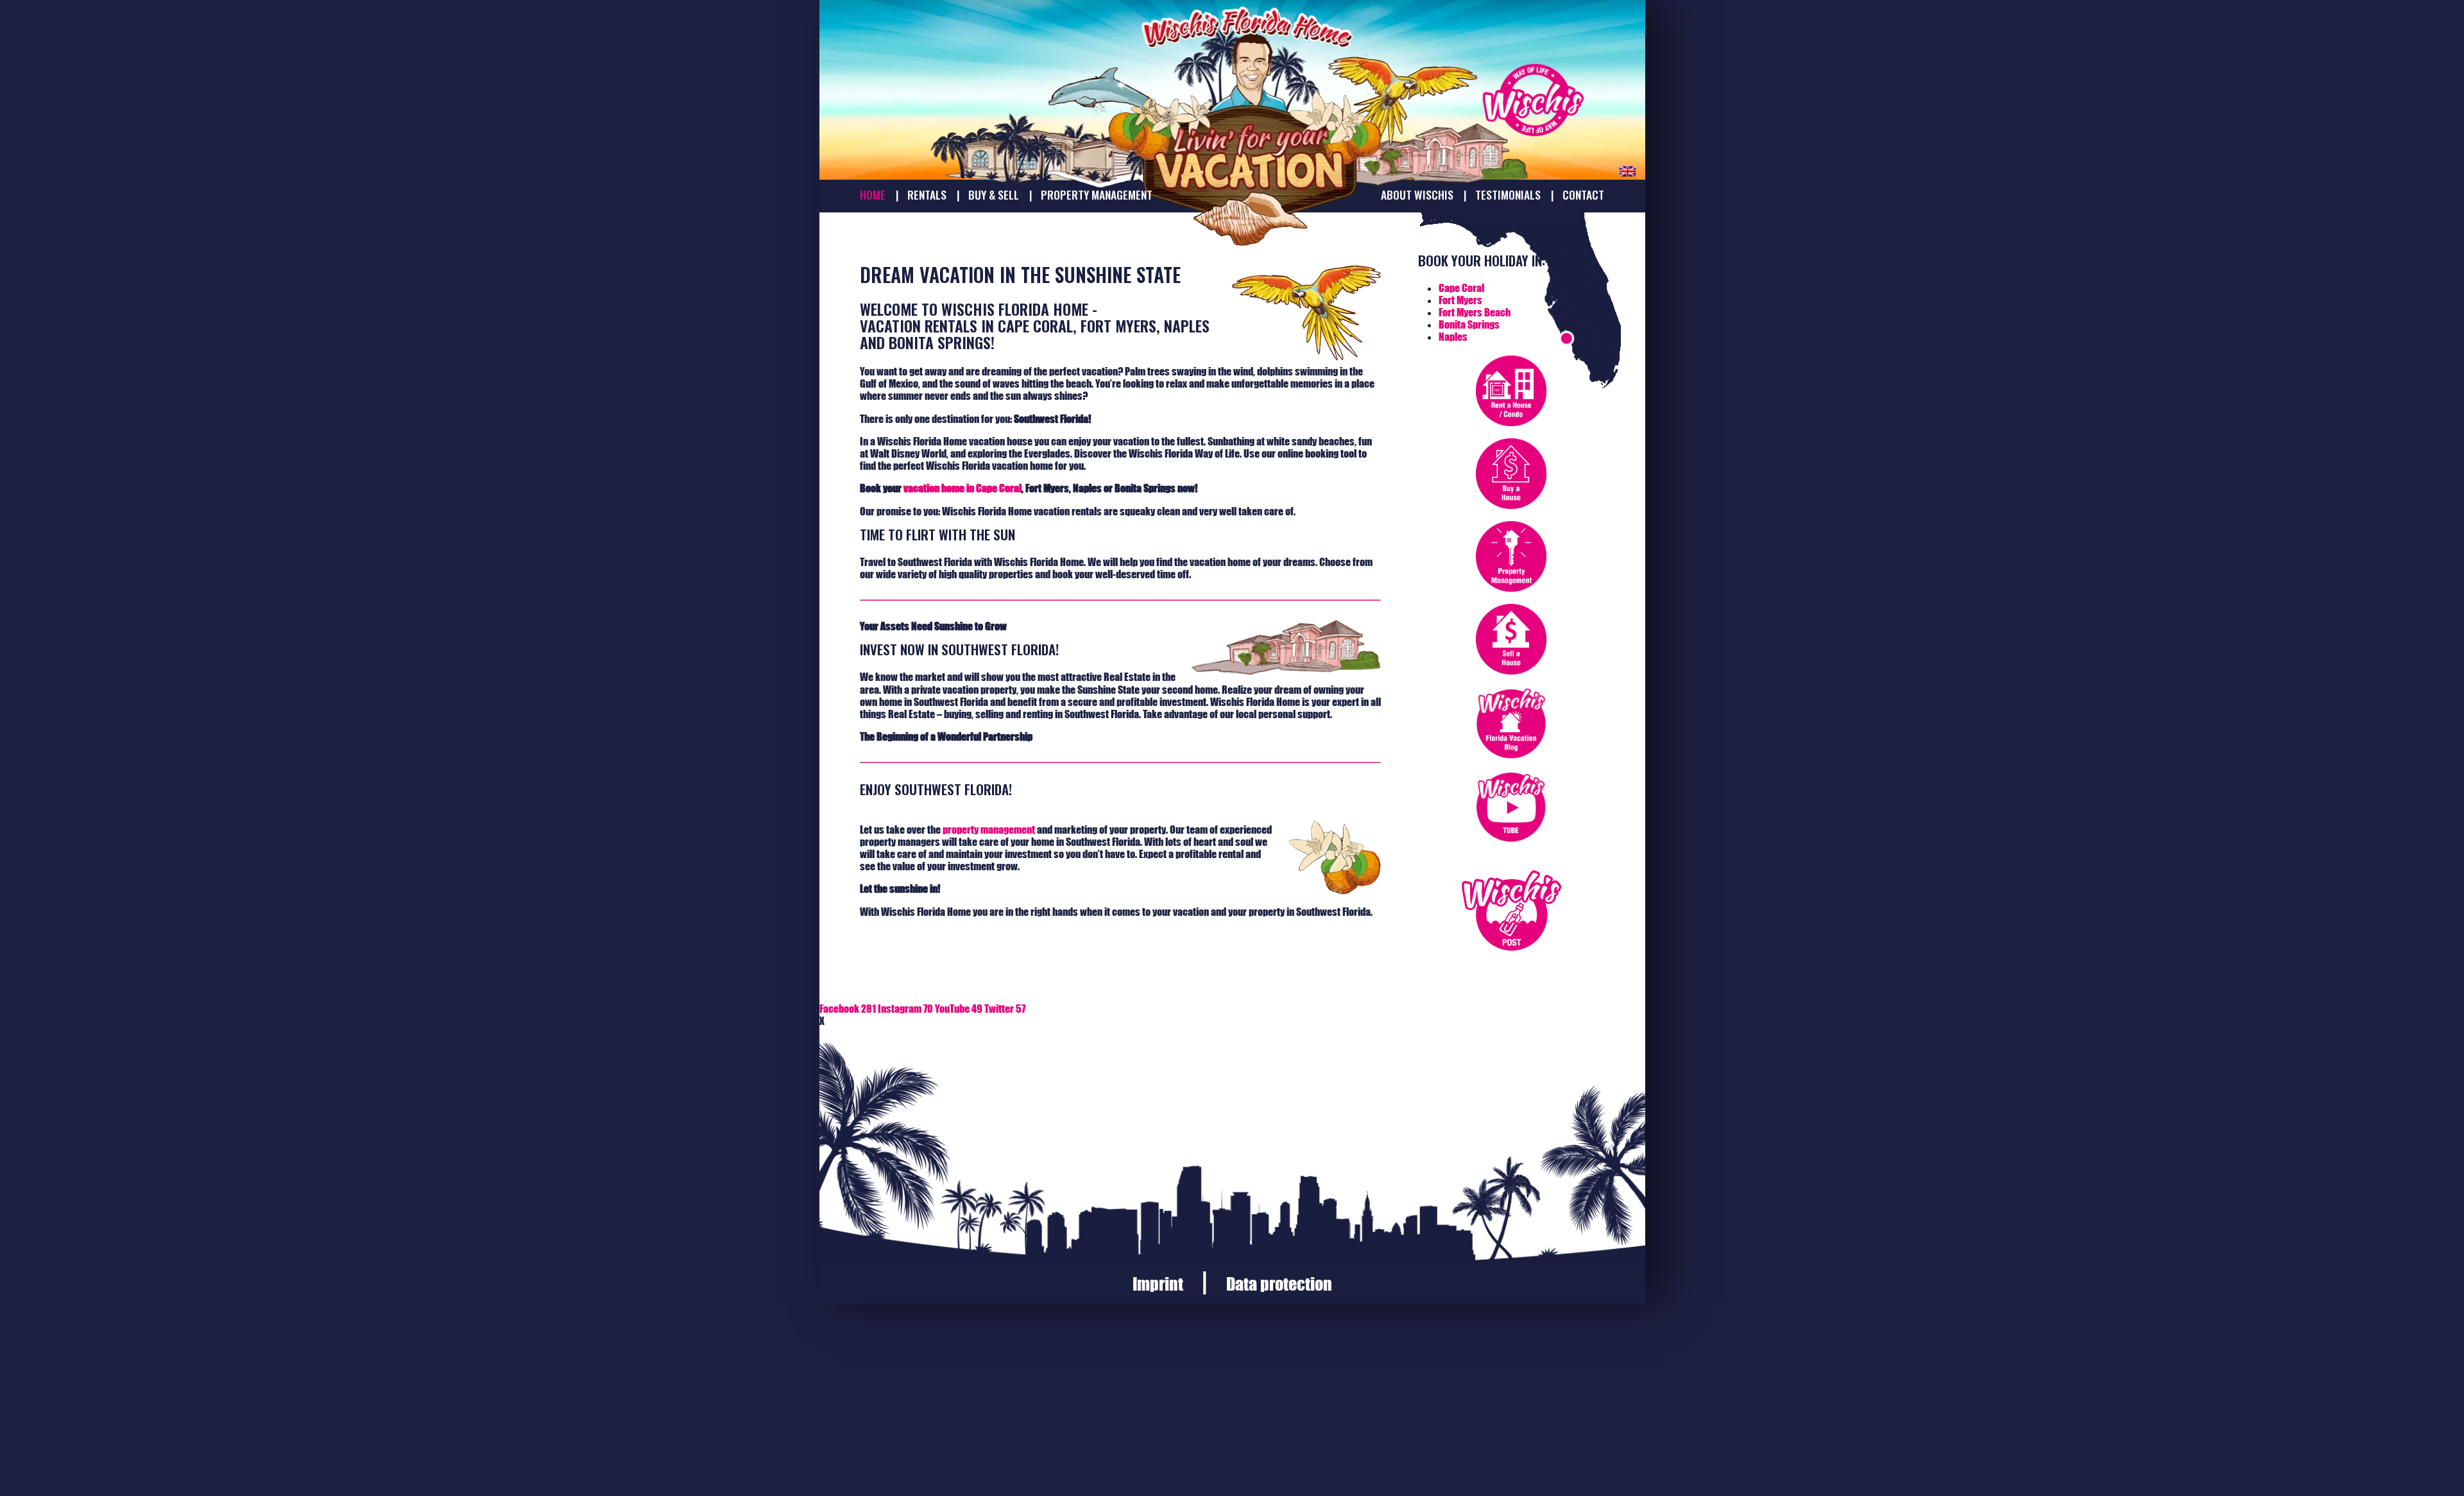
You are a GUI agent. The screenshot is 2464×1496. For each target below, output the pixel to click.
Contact (1583, 195)
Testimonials (1508, 195)
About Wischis (1417, 195)
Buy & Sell (994, 195)
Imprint (1158, 1284)
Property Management (1097, 195)
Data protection (1279, 1284)
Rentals (927, 195)
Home (873, 195)
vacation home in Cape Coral (963, 488)
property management (989, 830)
